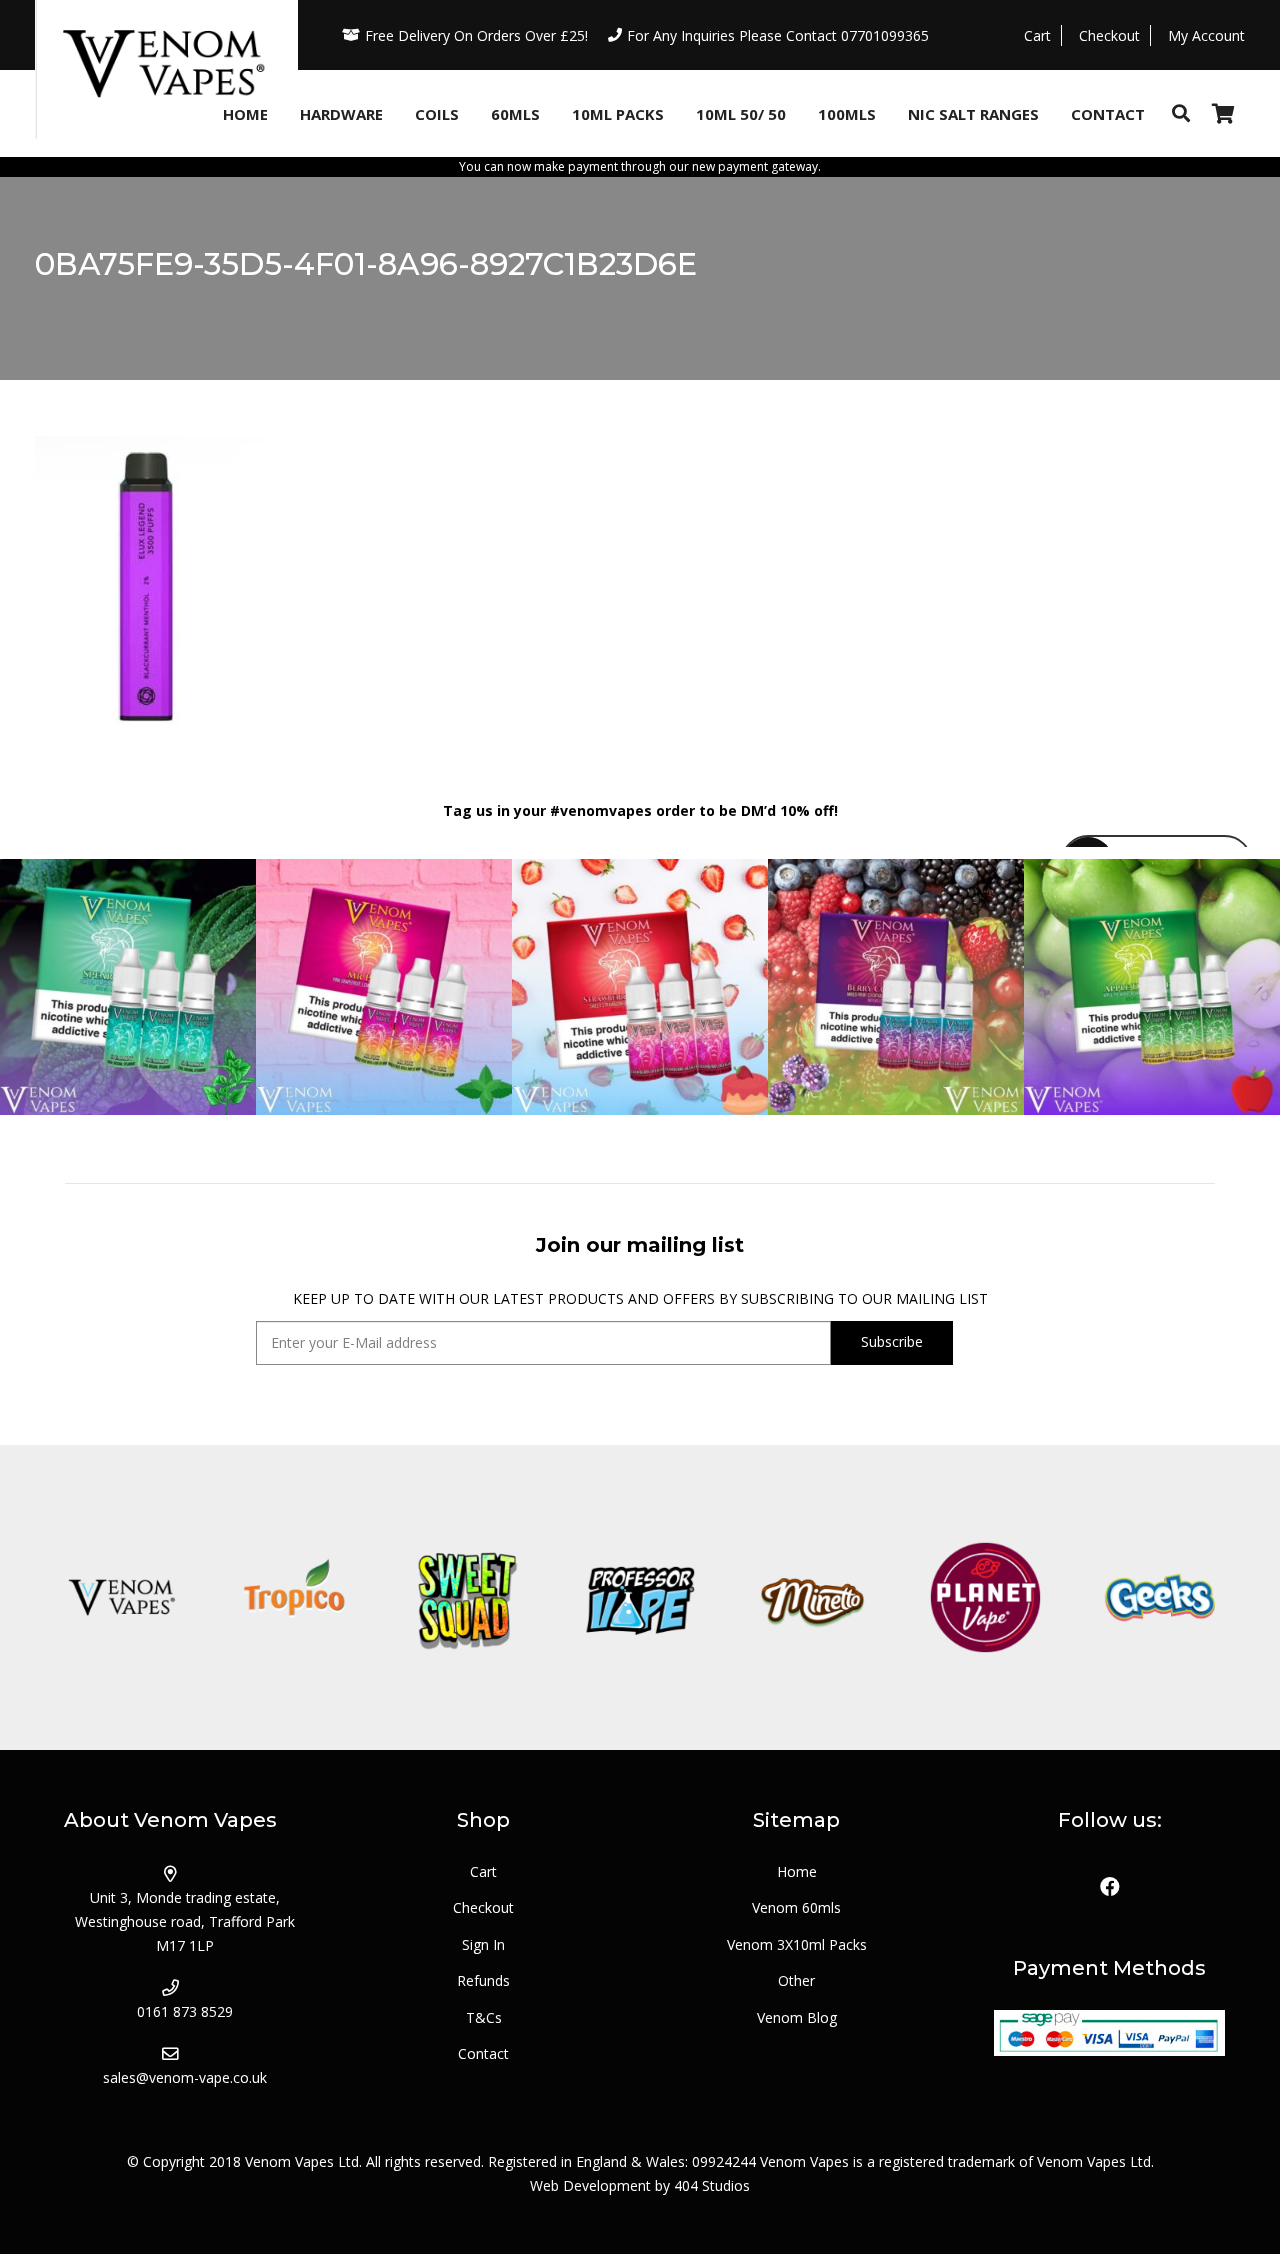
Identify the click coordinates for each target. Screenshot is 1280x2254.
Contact (483, 2053)
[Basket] (1223, 113)
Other (796, 1980)
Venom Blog (797, 2017)
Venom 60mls (796, 1907)
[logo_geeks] (1158, 1597)
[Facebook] (1110, 1887)
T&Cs (484, 2017)
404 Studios (712, 2185)
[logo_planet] (985, 1597)
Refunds (483, 1980)
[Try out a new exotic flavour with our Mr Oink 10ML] (384, 987)
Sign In (483, 1944)
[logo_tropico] (294, 1597)
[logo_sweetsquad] (467, 1597)
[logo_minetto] (812, 1597)
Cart (483, 1871)
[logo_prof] (640, 1597)
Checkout (483, 1907)
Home (797, 1871)
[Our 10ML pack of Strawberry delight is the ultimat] (640, 987)
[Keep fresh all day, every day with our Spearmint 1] (128, 987)
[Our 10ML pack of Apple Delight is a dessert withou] (1152, 987)
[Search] (1181, 113)
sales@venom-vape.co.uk (185, 2077)
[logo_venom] (121, 1597)
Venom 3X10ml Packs (797, 1944)
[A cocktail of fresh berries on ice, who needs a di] (896, 987)
